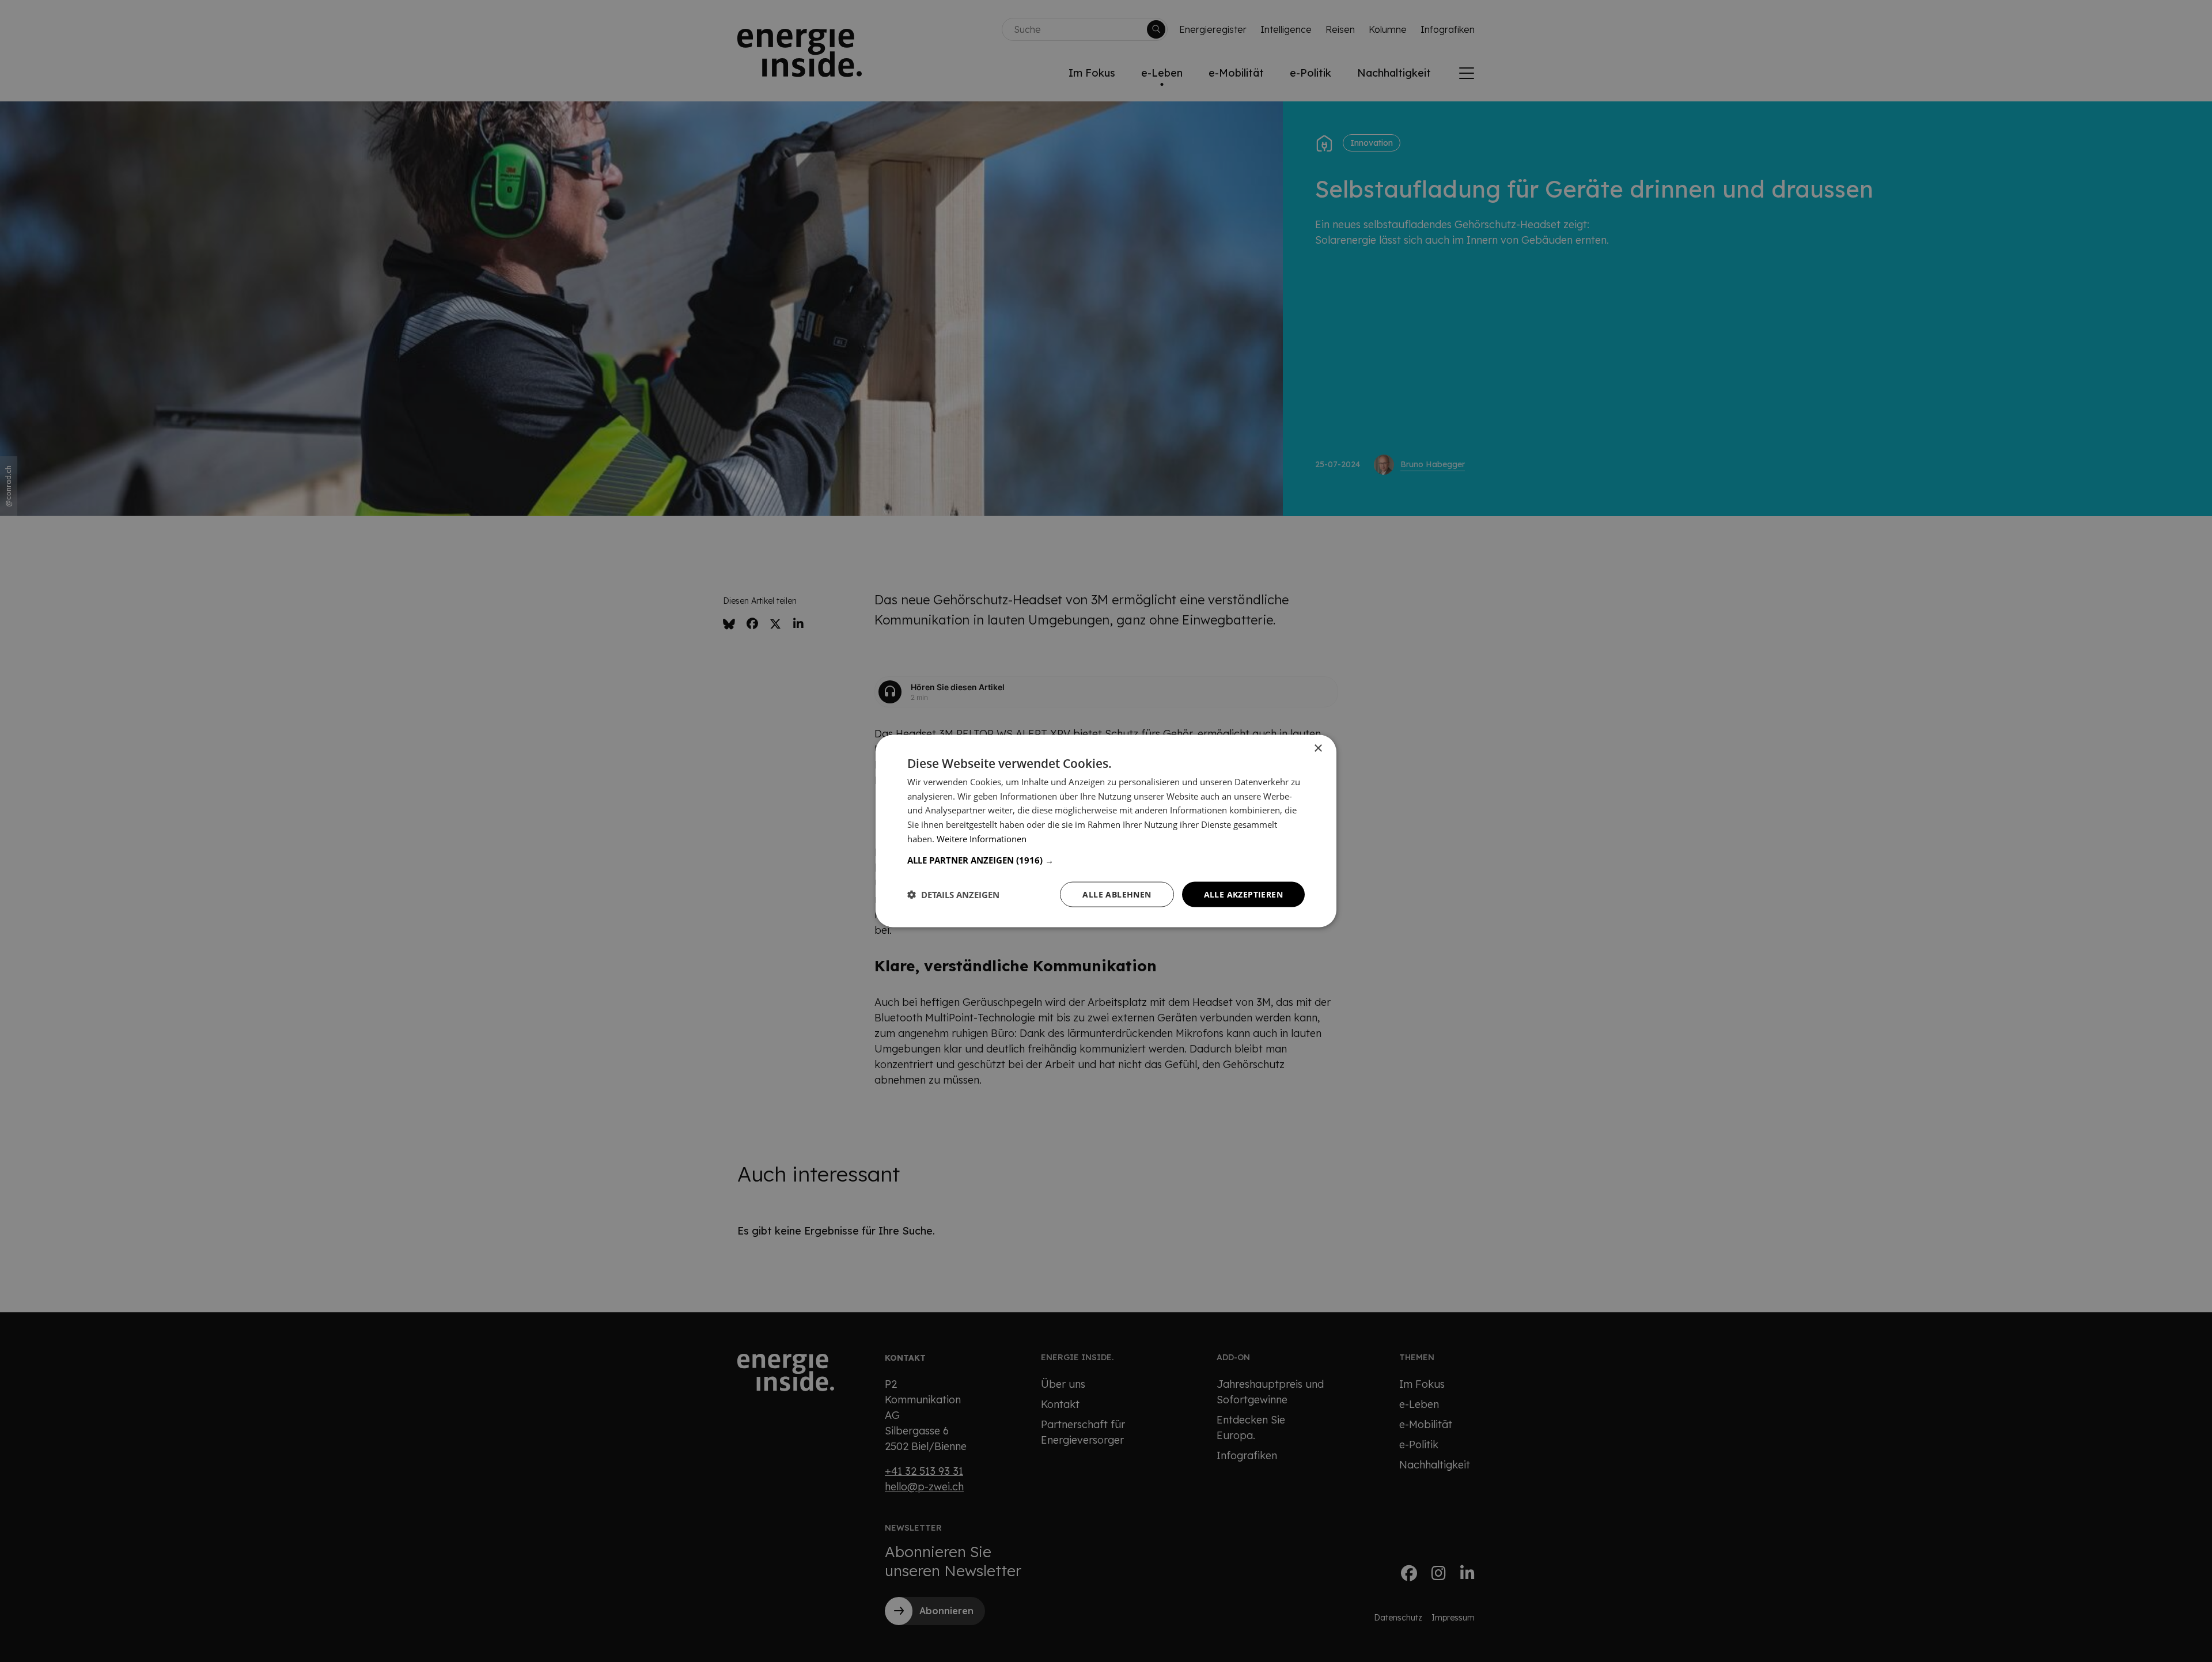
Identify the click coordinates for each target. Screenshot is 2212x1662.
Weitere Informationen (982, 838)
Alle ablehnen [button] (1117, 894)
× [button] (1318, 748)
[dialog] (1106, 831)
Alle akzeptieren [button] (1243, 894)
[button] (1106, 860)
